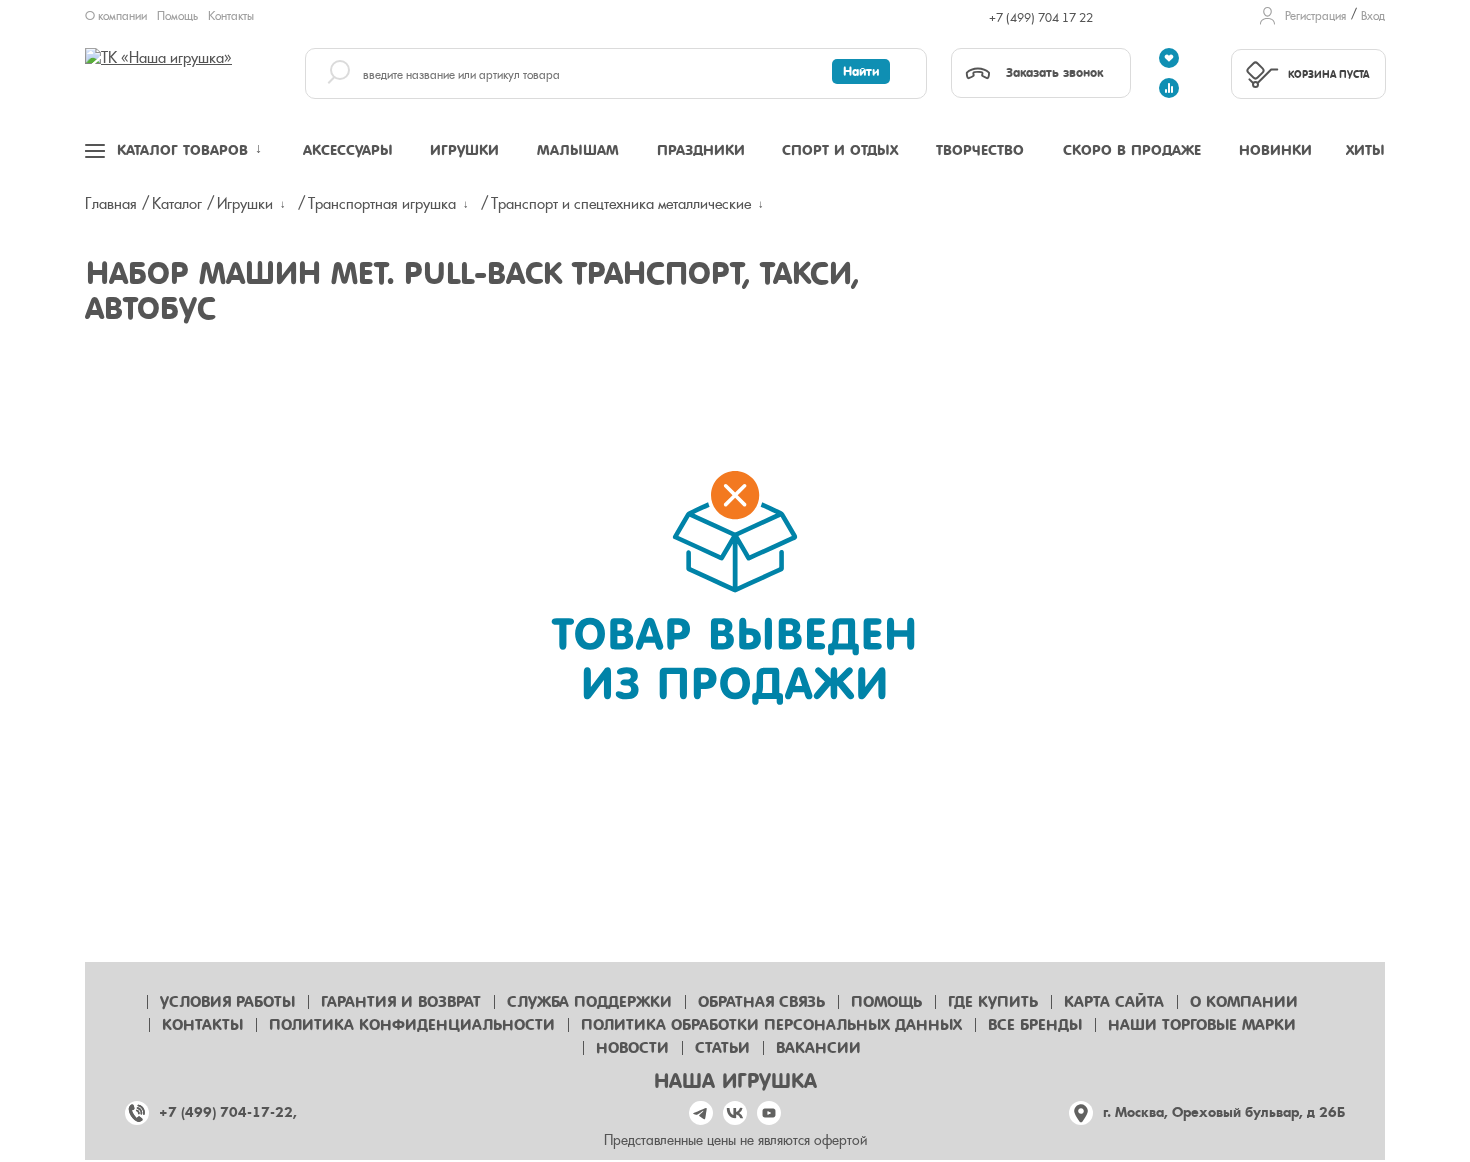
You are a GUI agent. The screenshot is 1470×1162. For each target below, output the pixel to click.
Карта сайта (1114, 1002)
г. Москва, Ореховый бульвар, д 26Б (1224, 1112)
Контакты (231, 16)
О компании (116, 16)
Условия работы (227, 1002)
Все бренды (1035, 1025)
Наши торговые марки (1202, 1025)
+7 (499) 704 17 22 (1041, 18)
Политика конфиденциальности (412, 1025)
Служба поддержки (589, 1002)
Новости (632, 1048)
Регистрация (1315, 16)
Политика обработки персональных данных (771, 1025)
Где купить (993, 1002)
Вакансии (818, 1048)
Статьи (722, 1048)
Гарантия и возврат (401, 1002)
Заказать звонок (1054, 72)
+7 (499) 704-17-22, (228, 1112)
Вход (1373, 16)
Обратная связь (761, 1002)
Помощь (177, 16)
